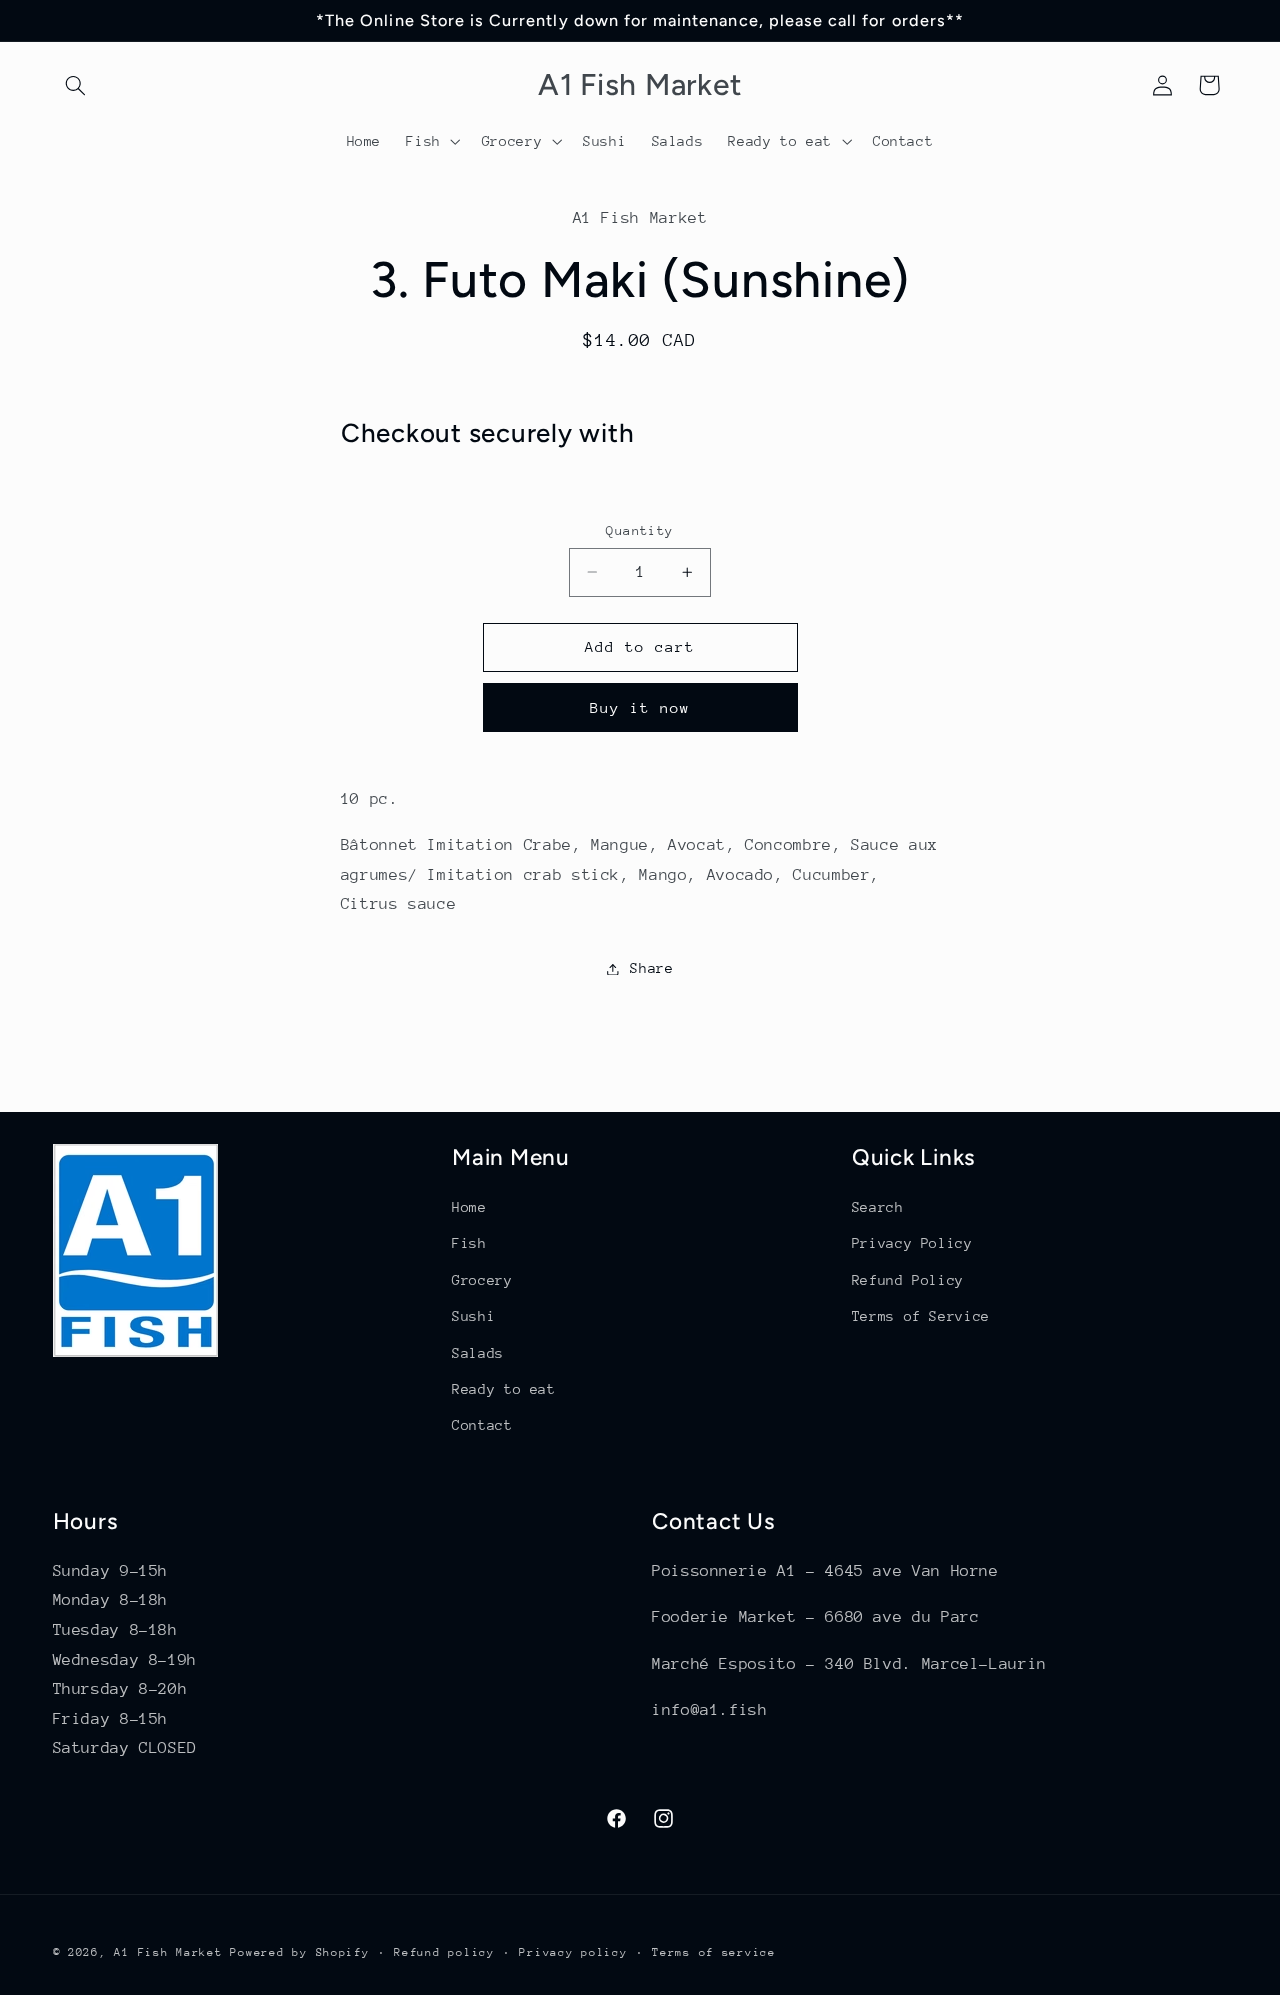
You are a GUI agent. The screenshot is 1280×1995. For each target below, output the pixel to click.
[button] (76, 85)
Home (469, 1207)
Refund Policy (908, 1280)
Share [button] (651, 968)
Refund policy (444, 1952)
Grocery (482, 1280)
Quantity (639, 530)
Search (878, 1207)
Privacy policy (573, 1952)
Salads (478, 1353)
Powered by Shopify (299, 1952)
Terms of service (714, 1952)
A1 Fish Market (168, 1952)
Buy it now (640, 707)
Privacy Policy (912, 1243)
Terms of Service (921, 1316)
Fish (469, 1243)
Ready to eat (504, 1389)
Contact (482, 1425)
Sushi (473, 1316)
